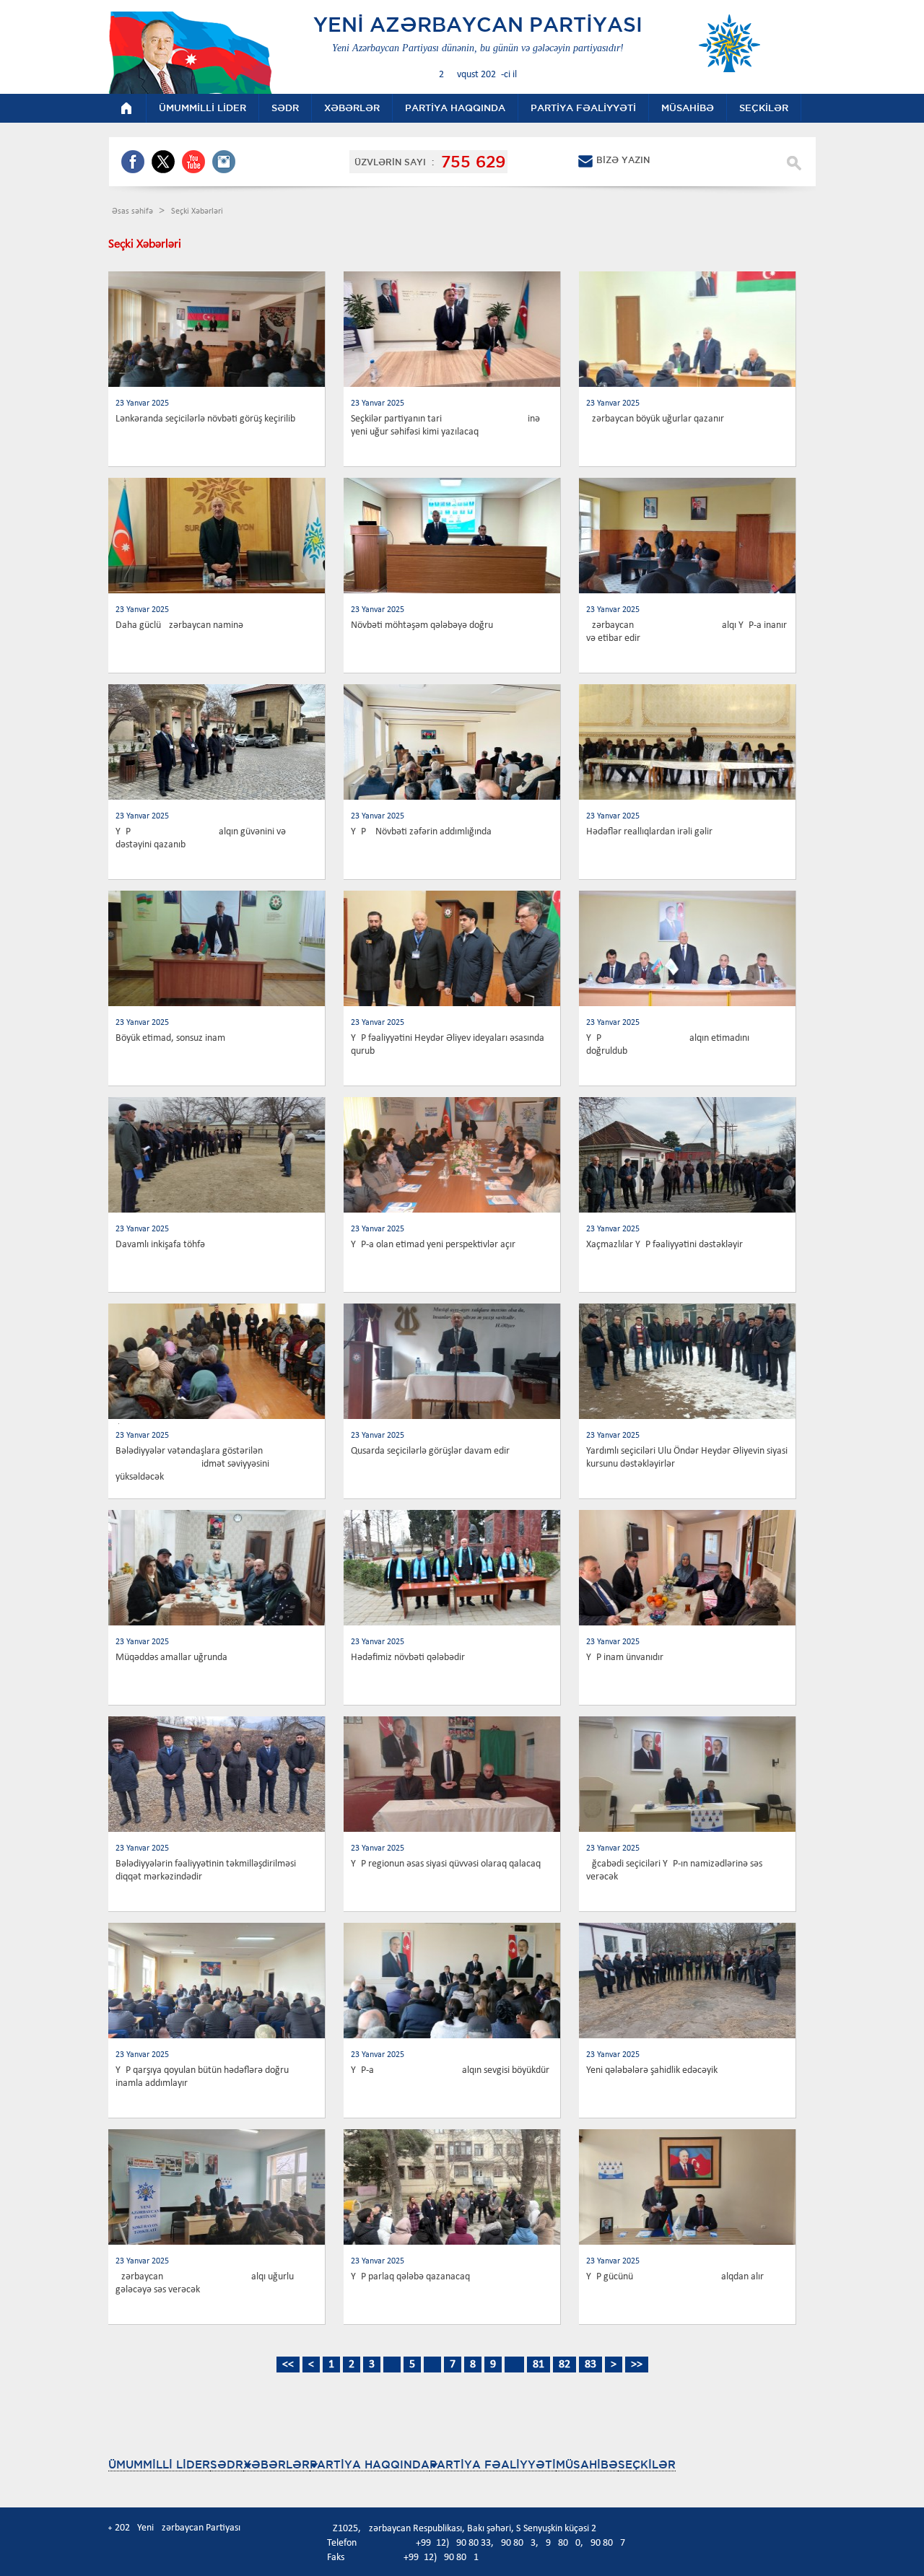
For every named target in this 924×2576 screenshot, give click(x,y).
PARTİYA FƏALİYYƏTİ (493, 2464)
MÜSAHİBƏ (587, 2464)
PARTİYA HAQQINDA (370, 2464)
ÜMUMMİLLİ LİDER (159, 2464)
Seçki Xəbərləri (197, 211)
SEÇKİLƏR (647, 2464)
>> (637, 2365)
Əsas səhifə (134, 211)
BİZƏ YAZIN (623, 160)
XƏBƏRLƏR (276, 2464)
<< (288, 2365)
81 (539, 2365)
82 (565, 2365)
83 (590, 2365)
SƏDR (227, 2464)
